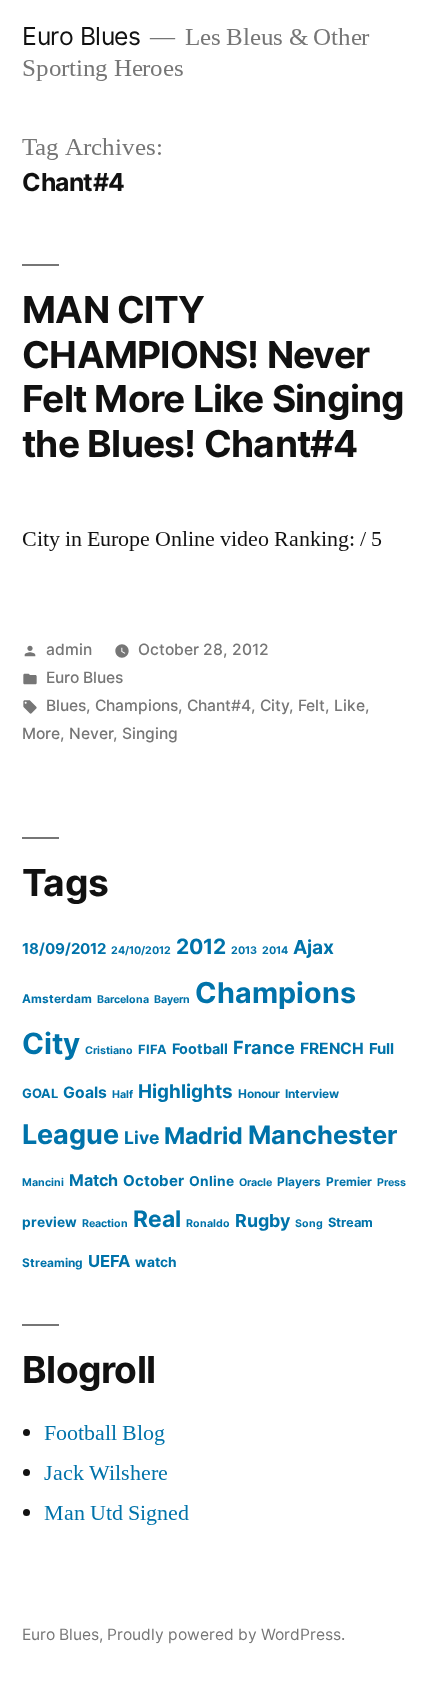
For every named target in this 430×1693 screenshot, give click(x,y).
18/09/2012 (64, 948)
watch (156, 1262)
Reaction (105, 1223)
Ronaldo (208, 1223)
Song (309, 1223)
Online (211, 1181)
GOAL (40, 1093)
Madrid (203, 1135)
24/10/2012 (141, 950)
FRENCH (332, 1048)
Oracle (255, 1182)
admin (69, 649)
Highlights (185, 1091)
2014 (275, 950)
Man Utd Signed (116, 1513)
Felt (311, 705)
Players (299, 1181)
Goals (85, 1092)
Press (391, 1182)
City (274, 705)
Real (157, 1219)
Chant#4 (219, 705)
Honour (259, 1093)
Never (91, 733)
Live (141, 1137)
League (70, 1134)
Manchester (322, 1134)
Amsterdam (57, 998)
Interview (312, 1093)
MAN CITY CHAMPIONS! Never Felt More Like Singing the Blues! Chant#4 (213, 376)
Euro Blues (81, 36)
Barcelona (123, 999)
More (41, 733)
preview (49, 1222)
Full (381, 1048)
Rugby (262, 1220)
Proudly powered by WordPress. (226, 1634)
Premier (349, 1181)
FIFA (152, 1049)
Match (93, 1180)
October (153, 1180)
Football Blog (104, 1433)
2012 (201, 946)
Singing (150, 733)
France (264, 1047)
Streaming (52, 1262)
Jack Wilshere (106, 1473)
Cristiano (109, 1050)
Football (200, 1048)
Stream (350, 1222)
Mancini (43, 1182)
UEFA (109, 1261)
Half (122, 1094)
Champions (136, 705)
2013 (244, 950)
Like (349, 705)
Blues (66, 705)
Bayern (172, 999)
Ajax (313, 947)
